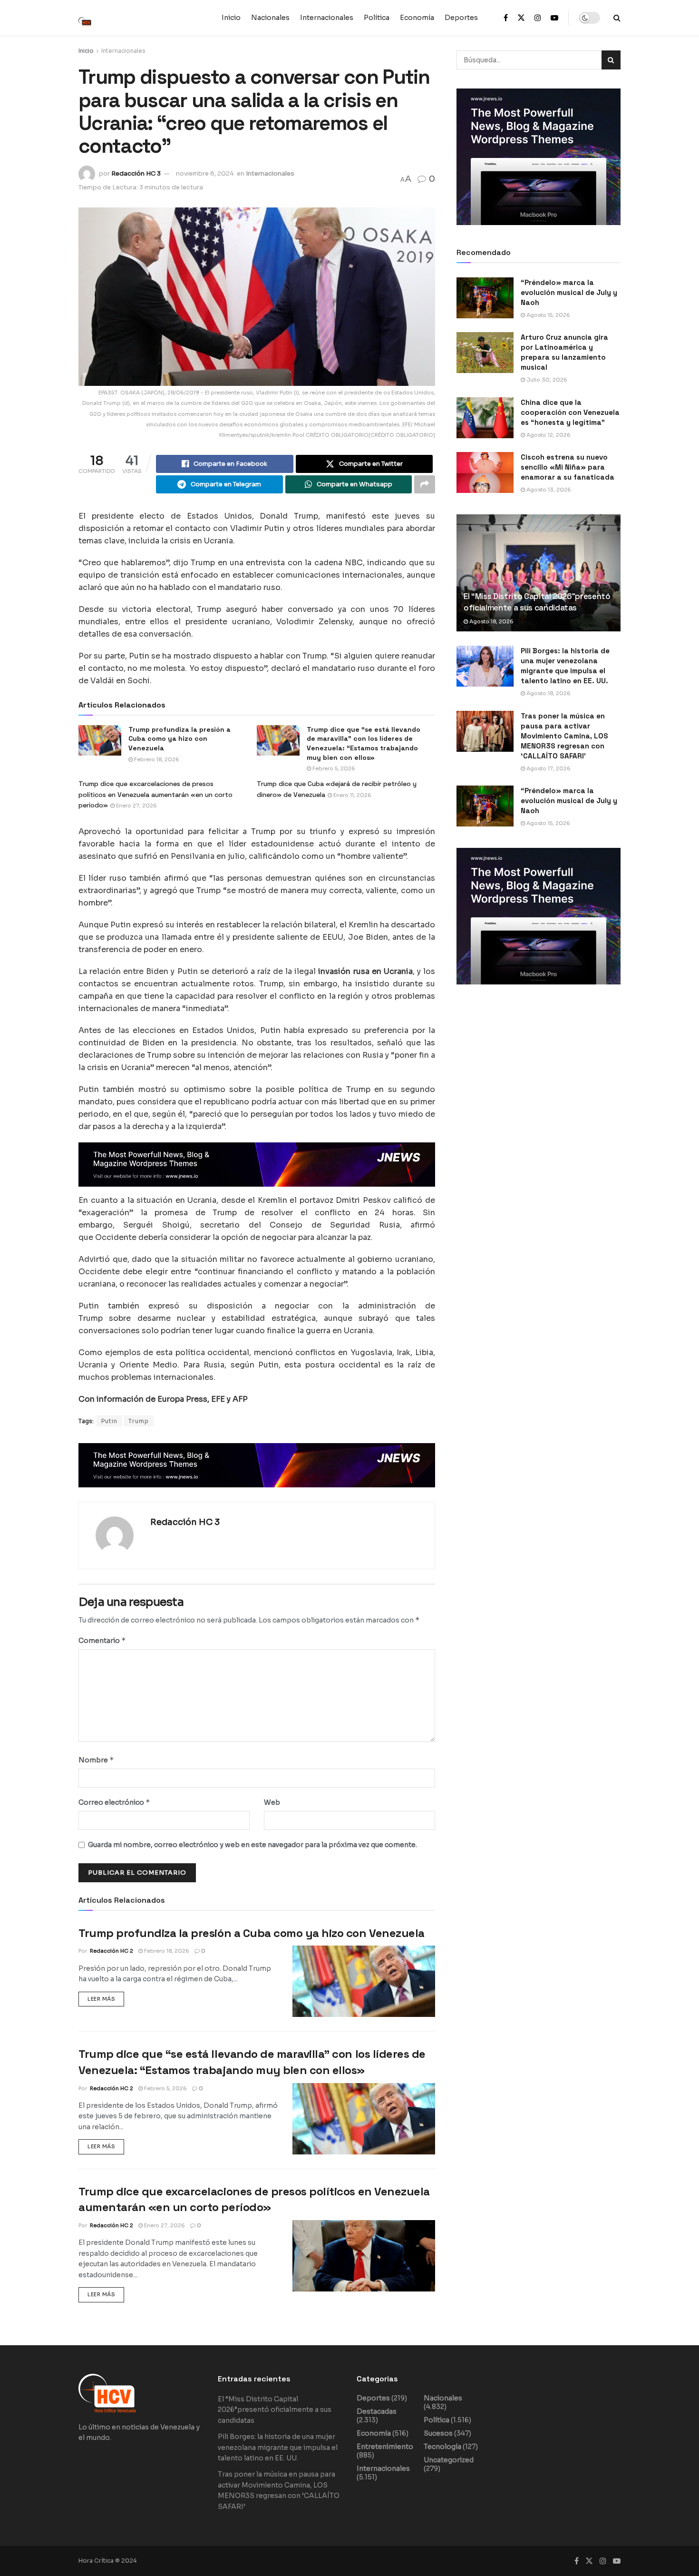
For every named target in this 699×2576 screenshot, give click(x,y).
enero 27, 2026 (136, 806)
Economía (417, 18)
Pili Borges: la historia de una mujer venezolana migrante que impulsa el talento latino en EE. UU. (278, 2447)
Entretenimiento (385, 2447)
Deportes (461, 18)
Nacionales (270, 18)
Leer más (106, 1997)
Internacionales (327, 18)
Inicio (231, 18)
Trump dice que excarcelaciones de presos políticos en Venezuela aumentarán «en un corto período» (155, 794)
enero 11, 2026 (352, 795)
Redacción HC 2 (112, 1951)
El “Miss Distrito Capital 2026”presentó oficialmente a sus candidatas (537, 602)
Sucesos (438, 2433)
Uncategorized (449, 2460)
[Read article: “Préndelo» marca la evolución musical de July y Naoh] (485, 298)
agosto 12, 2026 (548, 435)
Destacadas (377, 2411)
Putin (109, 1421)
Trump (139, 1421)
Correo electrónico (114, 1802)
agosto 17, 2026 (548, 768)
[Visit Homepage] (90, 18)
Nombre (96, 1760)
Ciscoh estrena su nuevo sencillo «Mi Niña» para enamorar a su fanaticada (568, 467)
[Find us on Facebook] (506, 18)
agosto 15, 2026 (548, 315)
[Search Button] (617, 18)
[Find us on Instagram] (538, 18)
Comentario (102, 1640)
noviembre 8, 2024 (205, 173)
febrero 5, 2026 (333, 768)
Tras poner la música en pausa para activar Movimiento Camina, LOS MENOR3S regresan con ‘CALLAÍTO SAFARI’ (564, 736)
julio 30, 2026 (546, 380)
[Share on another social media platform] (425, 484)
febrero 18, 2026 (156, 759)
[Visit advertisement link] (257, 1165)
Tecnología (442, 2447)
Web (272, 1802)
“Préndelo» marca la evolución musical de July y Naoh (569, 292)
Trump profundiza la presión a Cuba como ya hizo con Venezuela (252, 1933)
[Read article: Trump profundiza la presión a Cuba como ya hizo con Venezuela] (364, 1981)
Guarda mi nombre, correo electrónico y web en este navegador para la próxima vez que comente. (252, 1845)
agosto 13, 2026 (548, 490)
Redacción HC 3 (136, 173)
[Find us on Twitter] (521, 18)
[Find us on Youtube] (554, 18)
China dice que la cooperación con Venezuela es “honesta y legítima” (570, 412)
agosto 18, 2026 (491, 621)
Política (377, 18)
